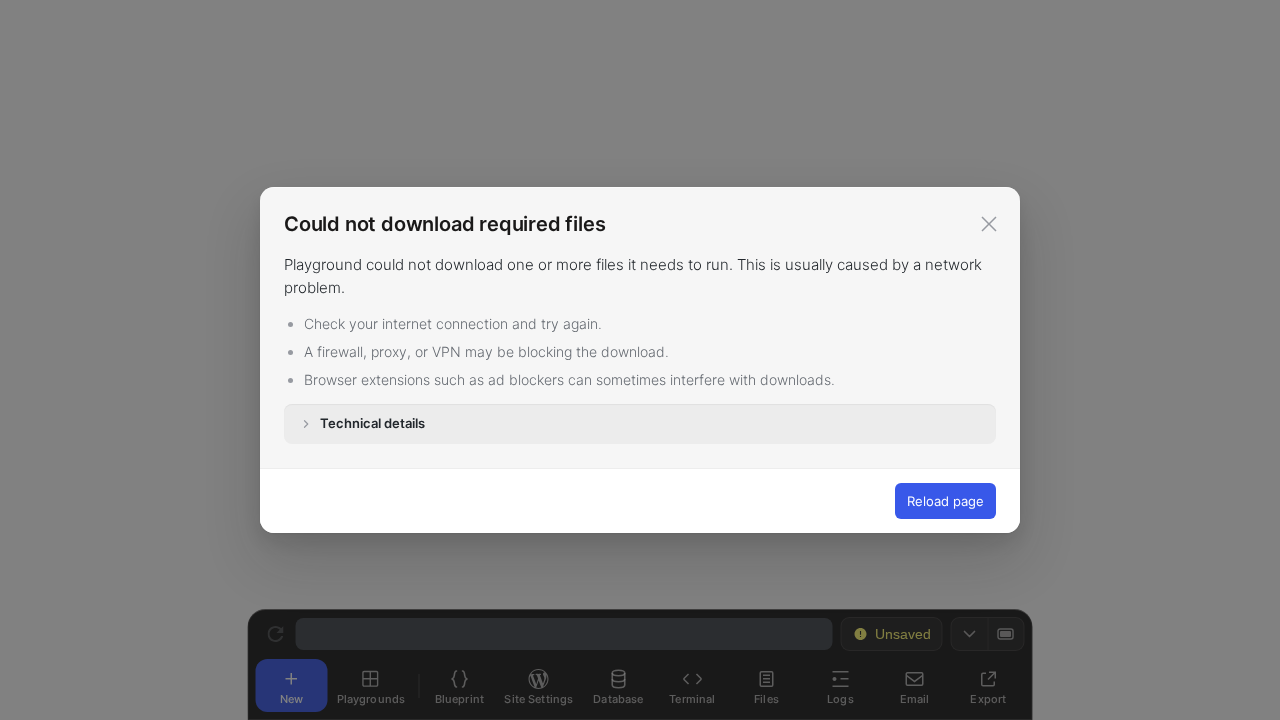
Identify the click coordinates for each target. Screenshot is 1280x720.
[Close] (989, 224)
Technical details (372, 423)
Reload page (945, 501)
